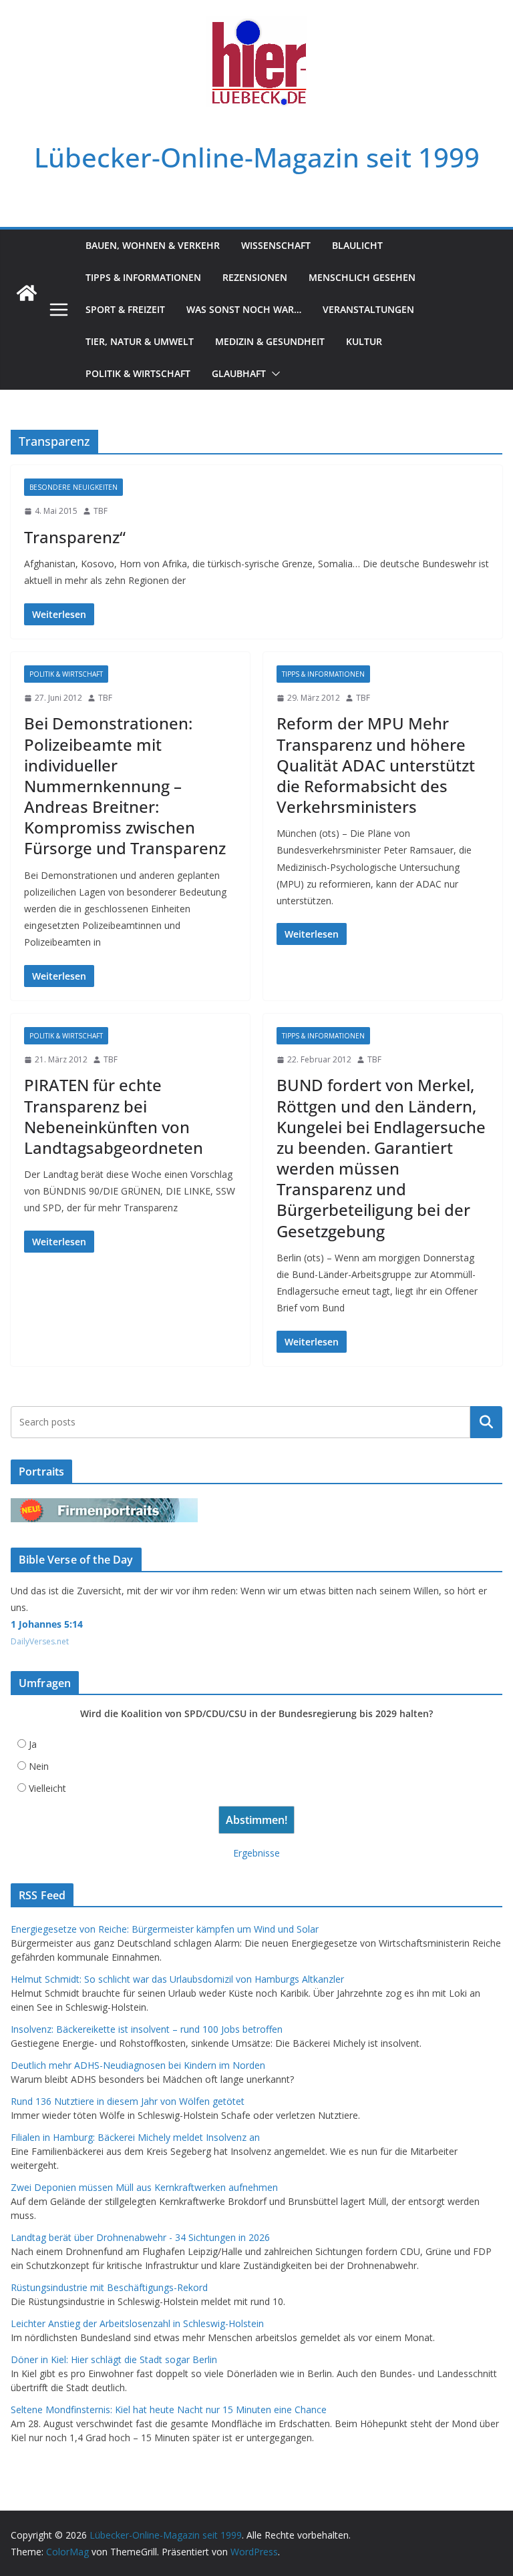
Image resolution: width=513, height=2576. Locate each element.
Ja (33, 1744)
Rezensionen (255, 277)
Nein (39, 1766)
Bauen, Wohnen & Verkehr (153, 245)
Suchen (486, 1422)
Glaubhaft (239, 373)
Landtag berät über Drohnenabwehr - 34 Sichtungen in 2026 (140, 2237)
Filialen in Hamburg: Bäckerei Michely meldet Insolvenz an (135, 2137)
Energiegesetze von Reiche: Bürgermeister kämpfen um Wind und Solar (165, 1929)
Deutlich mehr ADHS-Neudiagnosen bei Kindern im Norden (138, 2065)
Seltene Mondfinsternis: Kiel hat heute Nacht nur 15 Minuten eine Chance (169, 2409)
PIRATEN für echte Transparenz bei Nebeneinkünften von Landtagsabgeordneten (114, 1116)
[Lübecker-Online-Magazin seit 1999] (27, 293)
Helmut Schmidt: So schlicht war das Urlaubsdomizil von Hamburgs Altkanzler (177, 1979)
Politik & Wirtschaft (138, 373)
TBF (101, 511)
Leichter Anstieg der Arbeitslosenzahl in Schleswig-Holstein (137, 2323)
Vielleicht (47, 1788)
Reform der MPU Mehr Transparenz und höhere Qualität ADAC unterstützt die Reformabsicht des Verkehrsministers (376, 765)
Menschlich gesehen (362, 277)
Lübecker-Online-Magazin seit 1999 (257, 157)
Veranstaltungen (368, 309)
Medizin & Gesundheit (270, 341)
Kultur (364, 341)
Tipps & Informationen (143, 277)
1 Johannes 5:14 (47, 1624)
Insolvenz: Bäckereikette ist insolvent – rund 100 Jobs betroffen (147, 2029)
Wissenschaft (276, 245)
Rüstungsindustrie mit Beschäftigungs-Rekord (109, 2287)
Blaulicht (357, 245)
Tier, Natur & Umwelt (140, 341)
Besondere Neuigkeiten (73, 487)
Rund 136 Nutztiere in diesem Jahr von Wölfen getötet (128, 2101)
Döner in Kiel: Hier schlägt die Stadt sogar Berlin (114, 2359)
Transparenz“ (75, 537)
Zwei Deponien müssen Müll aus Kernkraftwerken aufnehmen (144, 2187)
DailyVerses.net (40, 1641)
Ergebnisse (256, 1853)
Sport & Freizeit (125, 309)
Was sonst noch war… (244, 309)
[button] (273, 374)
